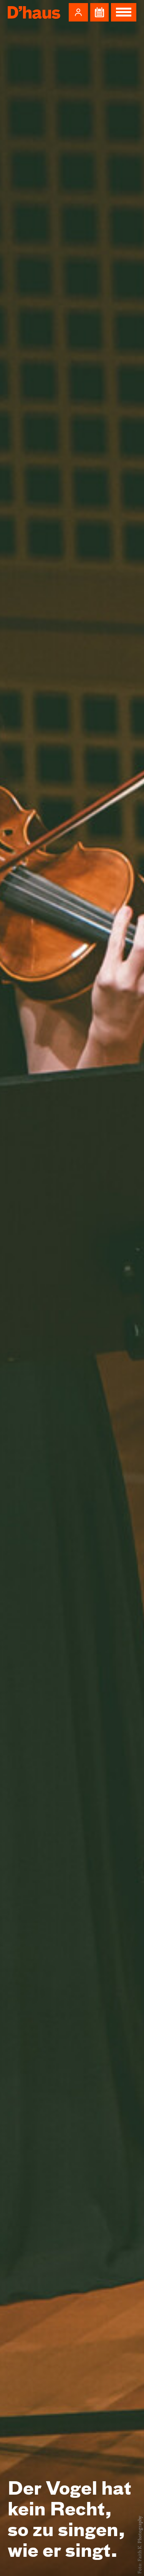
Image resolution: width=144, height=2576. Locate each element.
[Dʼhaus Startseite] (34, 12)
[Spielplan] (99, 12)
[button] (78, 12)
